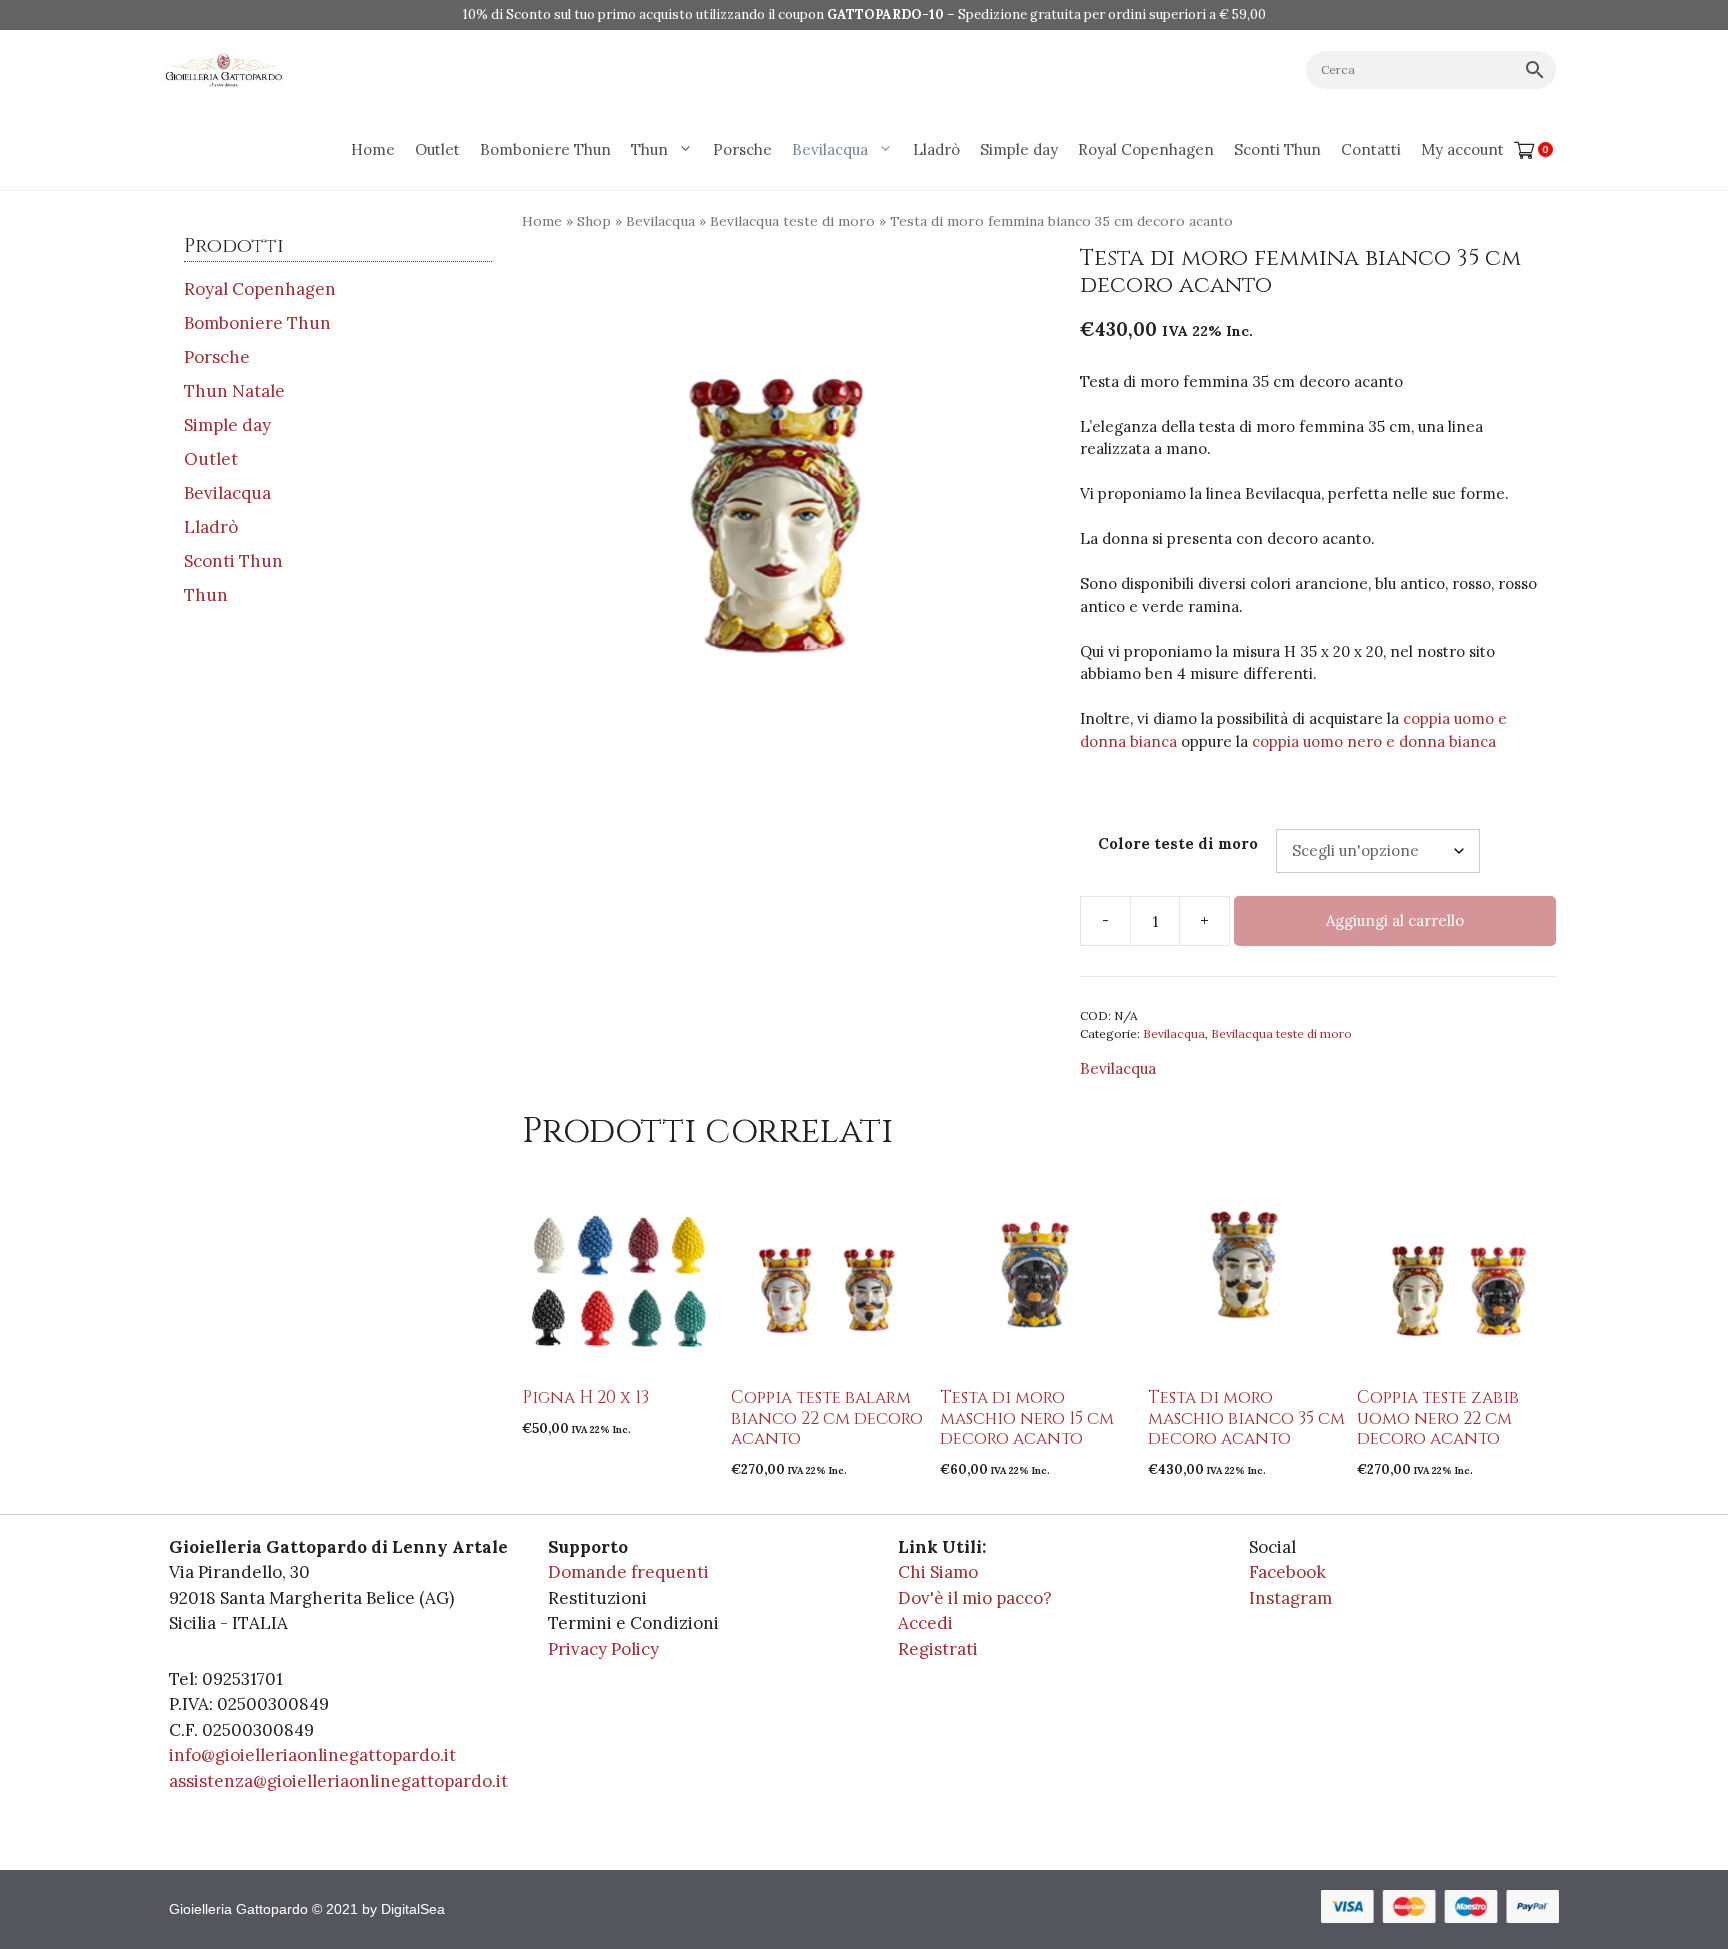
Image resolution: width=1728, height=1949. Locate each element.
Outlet (437, 149)
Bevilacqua (830, 149)
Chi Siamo (938, 1572)
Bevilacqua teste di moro (792, 221)
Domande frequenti (628, 1572)
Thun (649, 149)
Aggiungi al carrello (1395, 920)
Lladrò (936, 149)
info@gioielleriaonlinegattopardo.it (312, 1755)
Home (373, 149)
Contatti (1371, 149)
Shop (594, 221)
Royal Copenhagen (1146, 149)
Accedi (925, 1623)
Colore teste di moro (1178, 843)
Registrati (938, 1649)
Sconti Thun (1277, 149)
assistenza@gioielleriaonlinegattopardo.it (338, 1781)
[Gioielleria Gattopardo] (224, 70)
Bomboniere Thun (545, 149)
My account (1462, 149)
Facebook (1287, 1572)
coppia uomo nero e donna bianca (1374, 741)
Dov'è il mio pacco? (975, 1598)
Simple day (1019, 149)
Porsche (742, 149)
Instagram (1290, 1598)
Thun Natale (234, 391)
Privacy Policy (603, 1649)
